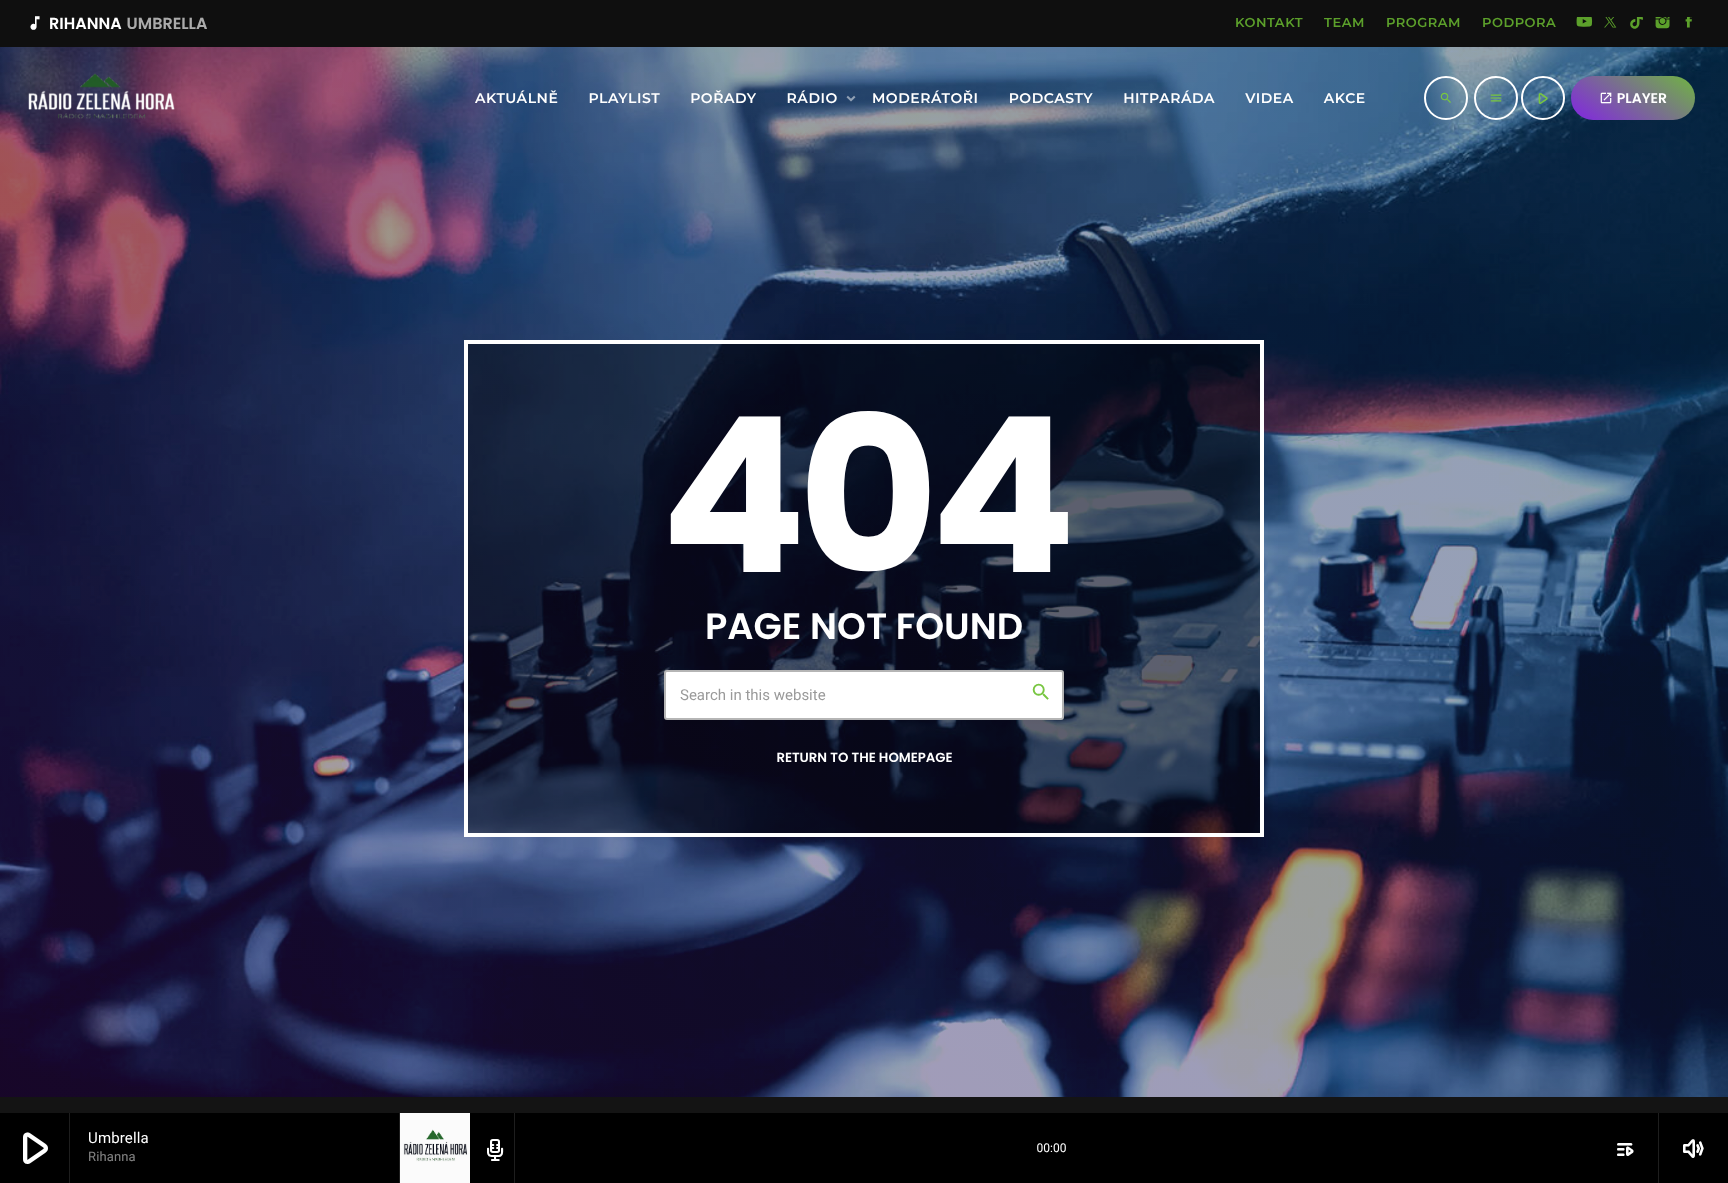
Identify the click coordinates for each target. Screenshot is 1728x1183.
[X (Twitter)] (1611, 24)
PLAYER (1633, 98)
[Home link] (47, 98)
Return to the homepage (864, 757)
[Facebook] (1689, 24)
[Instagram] (1663, 24)
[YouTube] (1584, 24)
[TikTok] (1637, 24)
